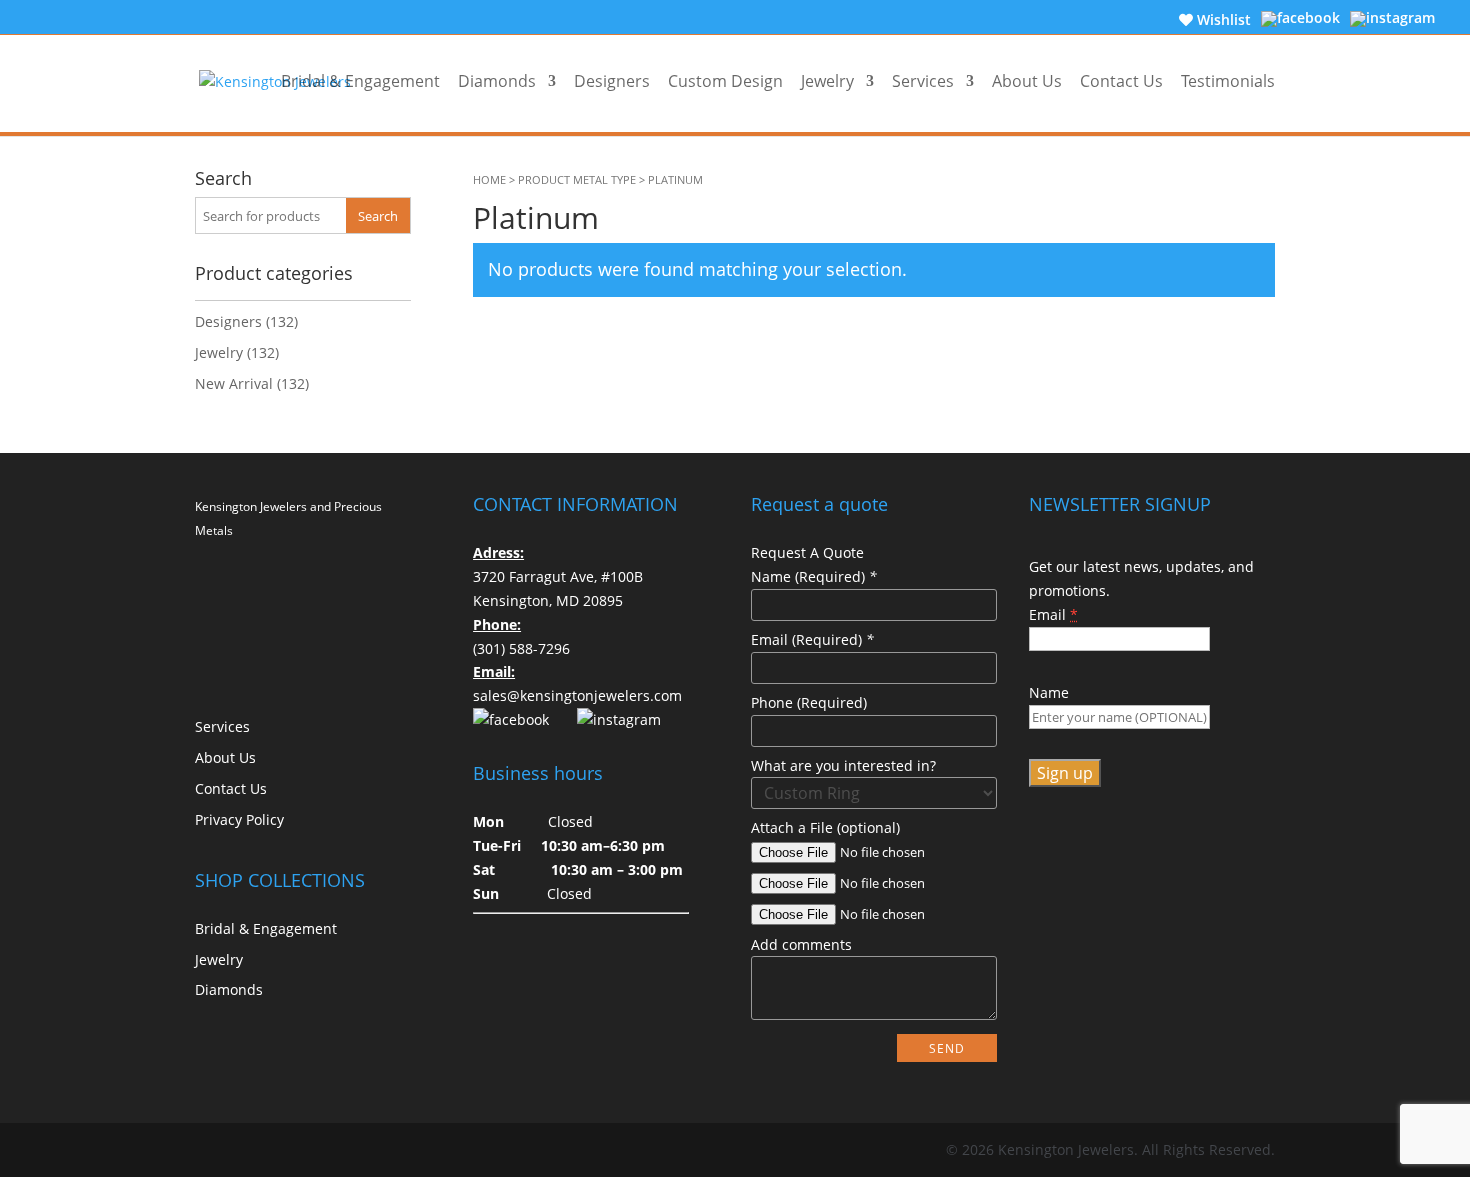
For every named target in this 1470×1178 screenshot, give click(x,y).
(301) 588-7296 (521, 648)
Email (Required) (812, 639)
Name (1049, 692)
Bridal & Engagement (360, 82)
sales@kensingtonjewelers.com (577, 695)
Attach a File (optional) (825, 827)
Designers (612, 82)
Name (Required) (814, 576)
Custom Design (725, 82)
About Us (1027, 82)
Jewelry (827, 82)
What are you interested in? (843, 765)
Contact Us (1121, 82)
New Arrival (234, 383)
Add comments (801, 944)
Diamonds (497, 82)
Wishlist (1222, 19)
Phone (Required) (809, 702)
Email (1053, 614)
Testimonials (1228, 82)
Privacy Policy (239, 819)
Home (489, 180)
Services (923, 82)
